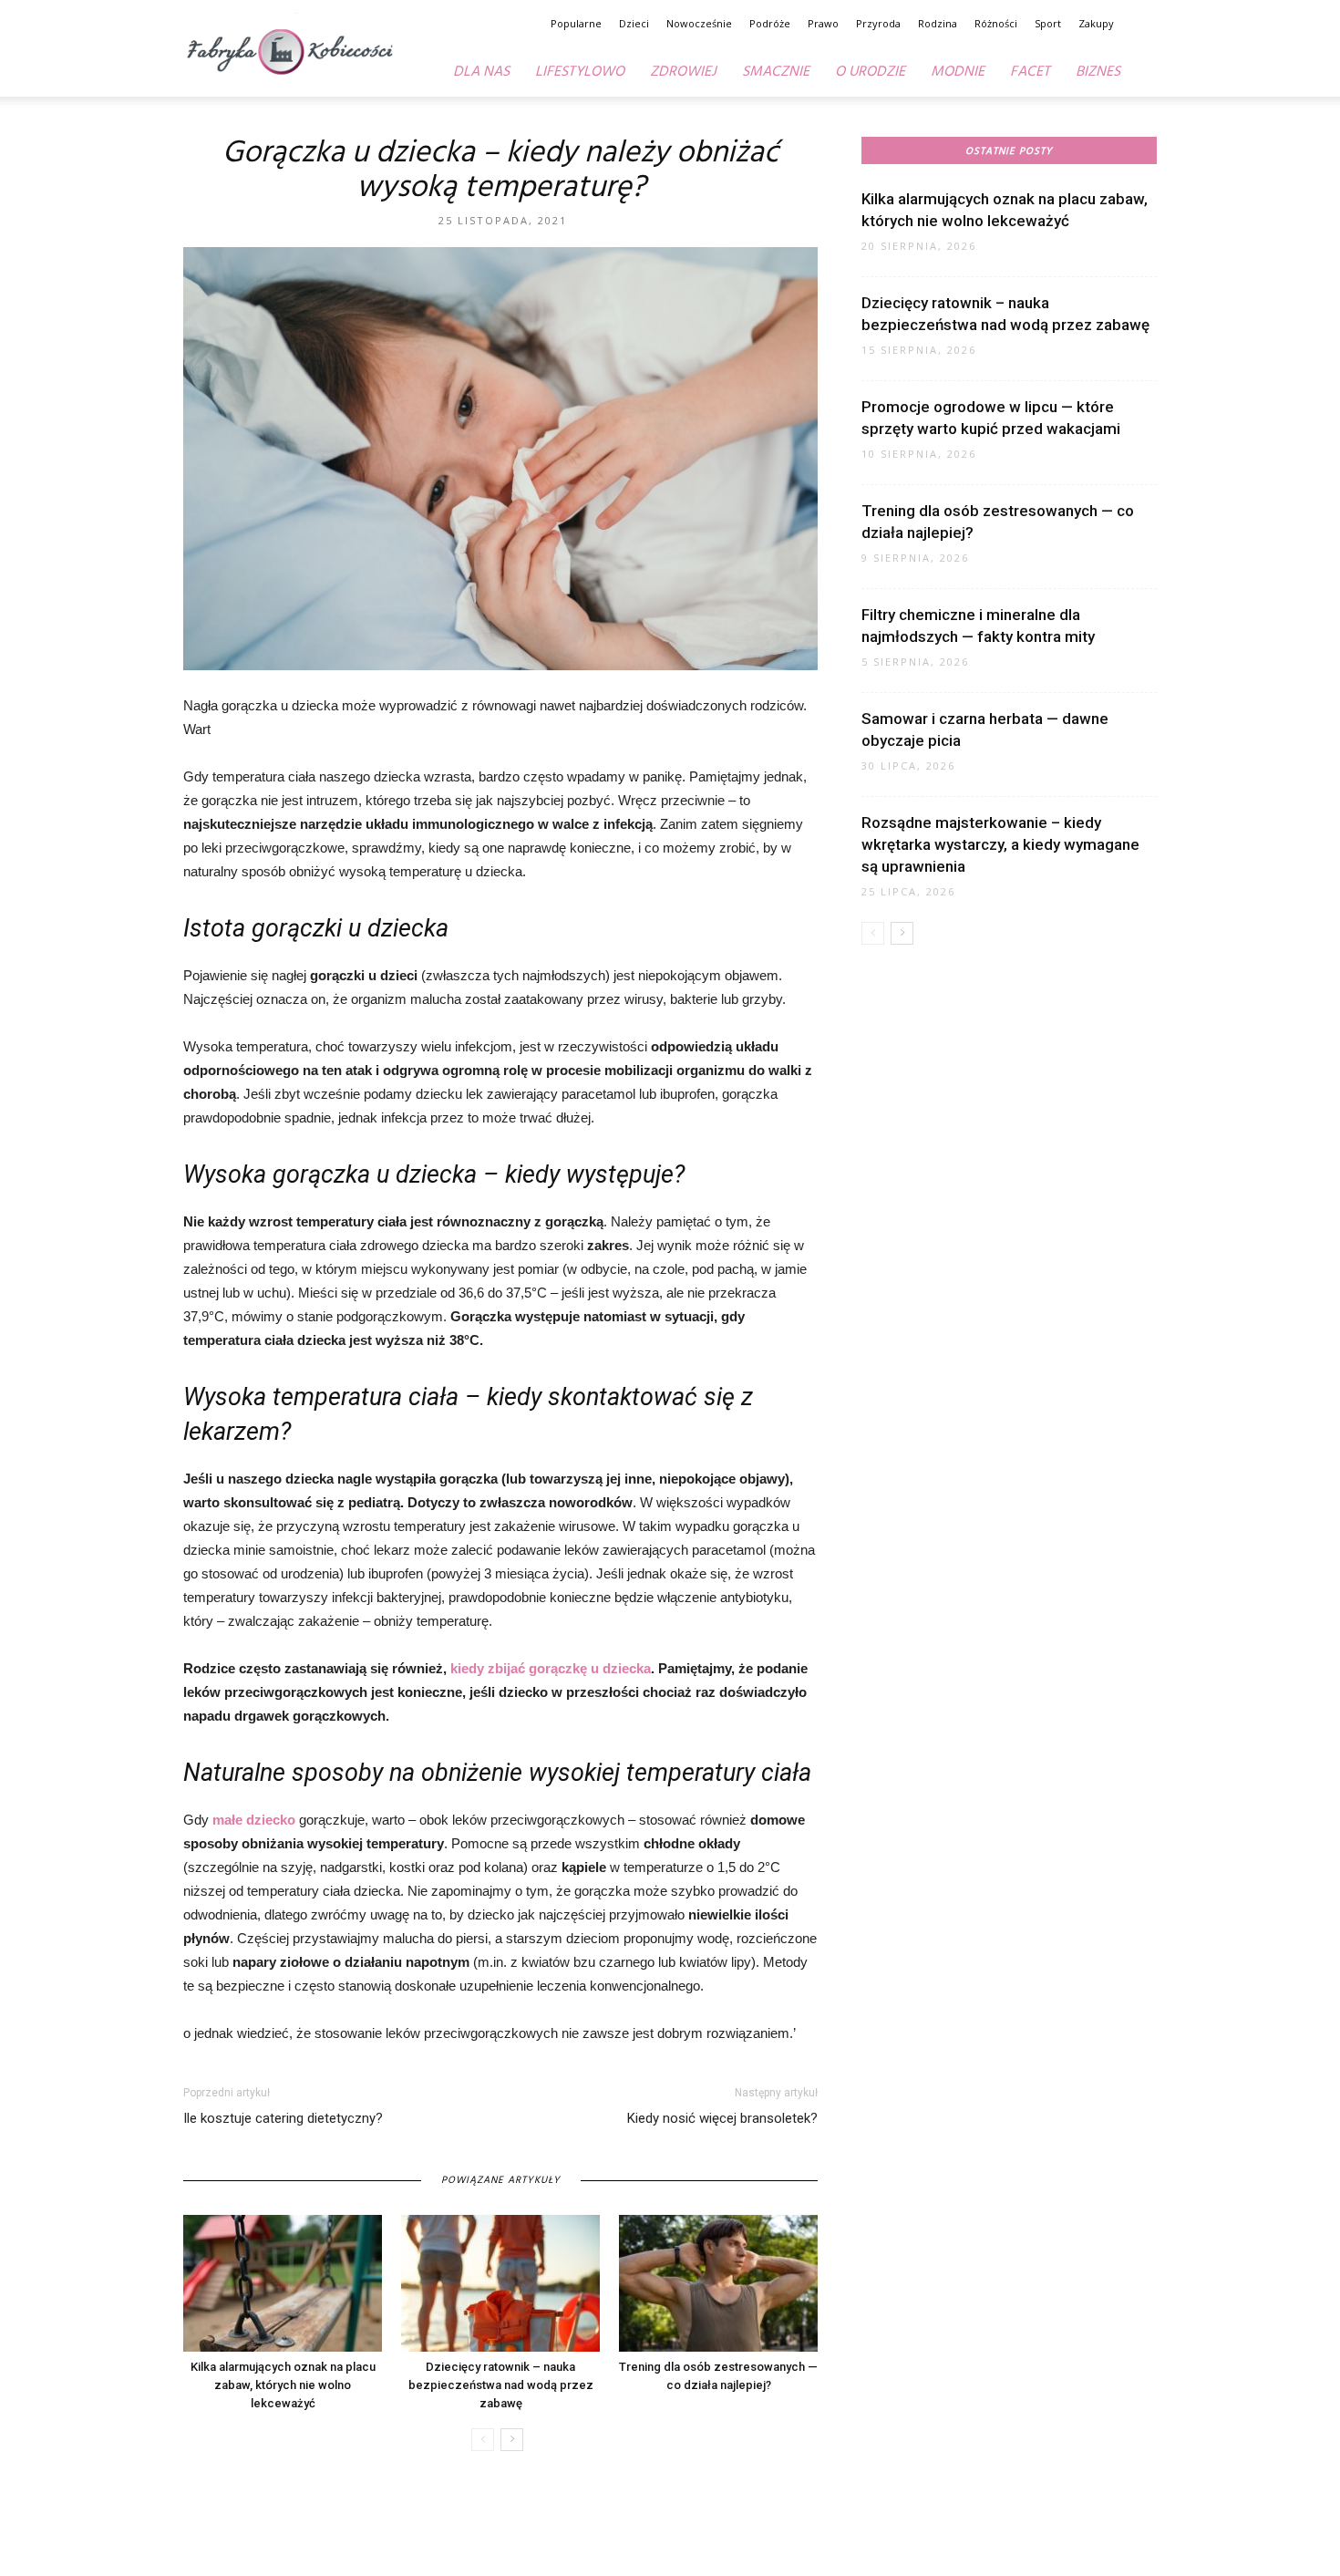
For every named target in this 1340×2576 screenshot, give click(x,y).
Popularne (576, 23)
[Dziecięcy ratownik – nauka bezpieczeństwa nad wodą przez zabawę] (500, 2283)
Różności (996, 23)
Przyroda (878, 23)
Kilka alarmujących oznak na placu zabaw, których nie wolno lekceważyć (283, 2385)
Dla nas (481, 72)
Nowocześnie (699, 23)
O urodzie (870, 72)
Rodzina (938, 23)
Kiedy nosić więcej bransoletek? (722, 2118)
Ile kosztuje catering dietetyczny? (283, 2118)
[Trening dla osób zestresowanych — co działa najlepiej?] (718, 2283)
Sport (1048, 23)
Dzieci (634, 23)
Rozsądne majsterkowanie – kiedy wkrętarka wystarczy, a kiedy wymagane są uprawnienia (1000, 844)
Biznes (1098, 72)
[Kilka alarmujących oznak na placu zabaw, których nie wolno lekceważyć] (283, 2283)
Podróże (770, 23)
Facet (1030, 72)
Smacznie (776, 72)
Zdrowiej (683, 72)
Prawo (823, 23)
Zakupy (1096, 23)
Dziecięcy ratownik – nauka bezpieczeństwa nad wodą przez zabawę (501, 2385)
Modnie (958, 72)
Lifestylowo (580, 72)
